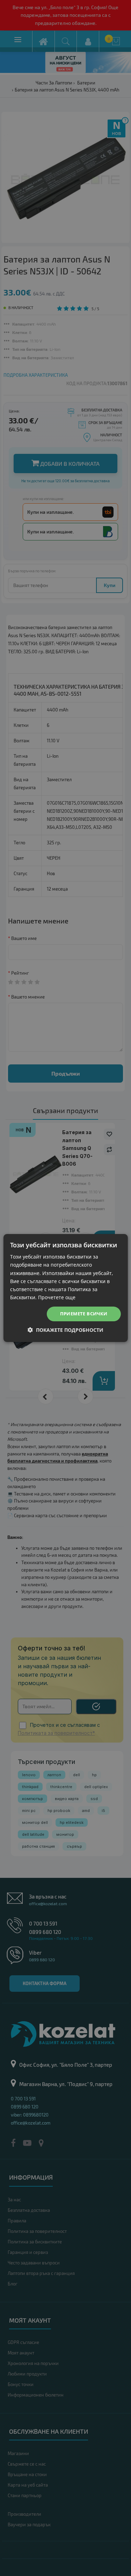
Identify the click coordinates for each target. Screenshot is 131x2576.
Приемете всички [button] (84, 1314)
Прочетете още (57, 1297)
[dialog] (65, 1288)
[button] (65, 1330)
